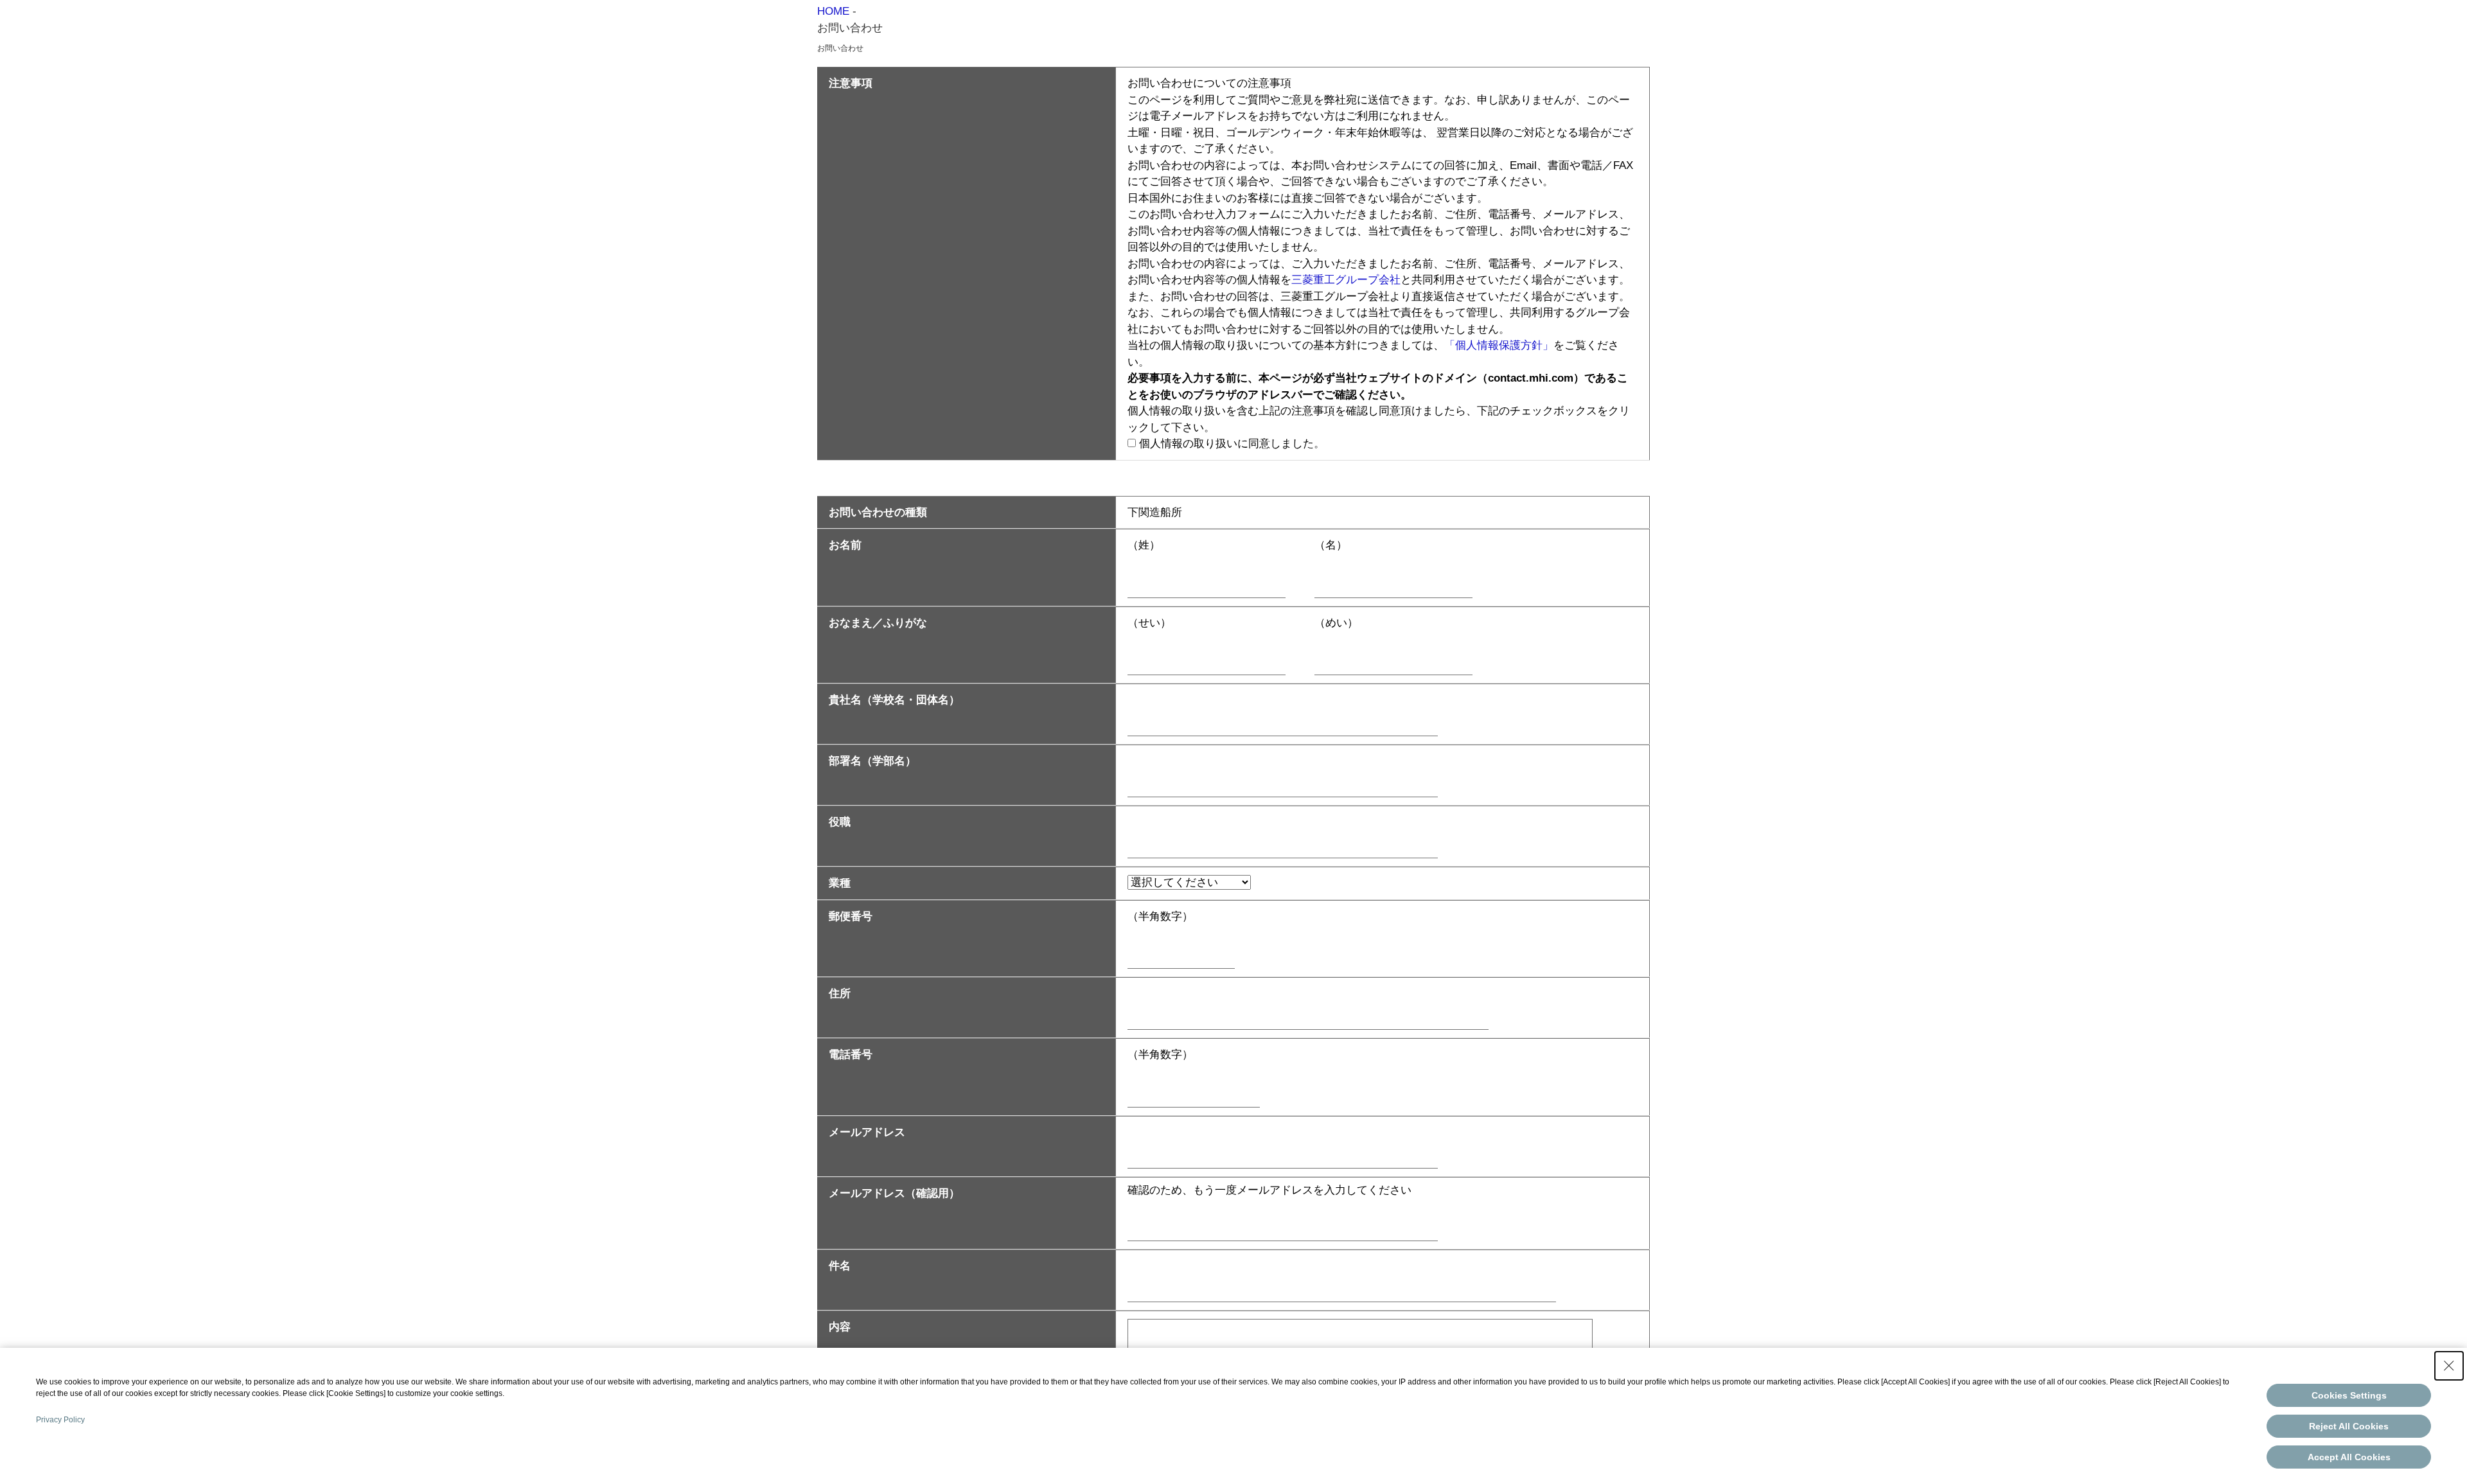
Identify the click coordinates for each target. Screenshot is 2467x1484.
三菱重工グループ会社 (1346, 280)
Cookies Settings (2349, 1395)
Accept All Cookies (2349, 1457)
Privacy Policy (60, 1420)
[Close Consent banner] (2449, 1366)
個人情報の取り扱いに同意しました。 (1232, 444)
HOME (833, 11)
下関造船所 (1155, 512)
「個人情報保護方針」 (1499, 345)
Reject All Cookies (2349, 1426)
